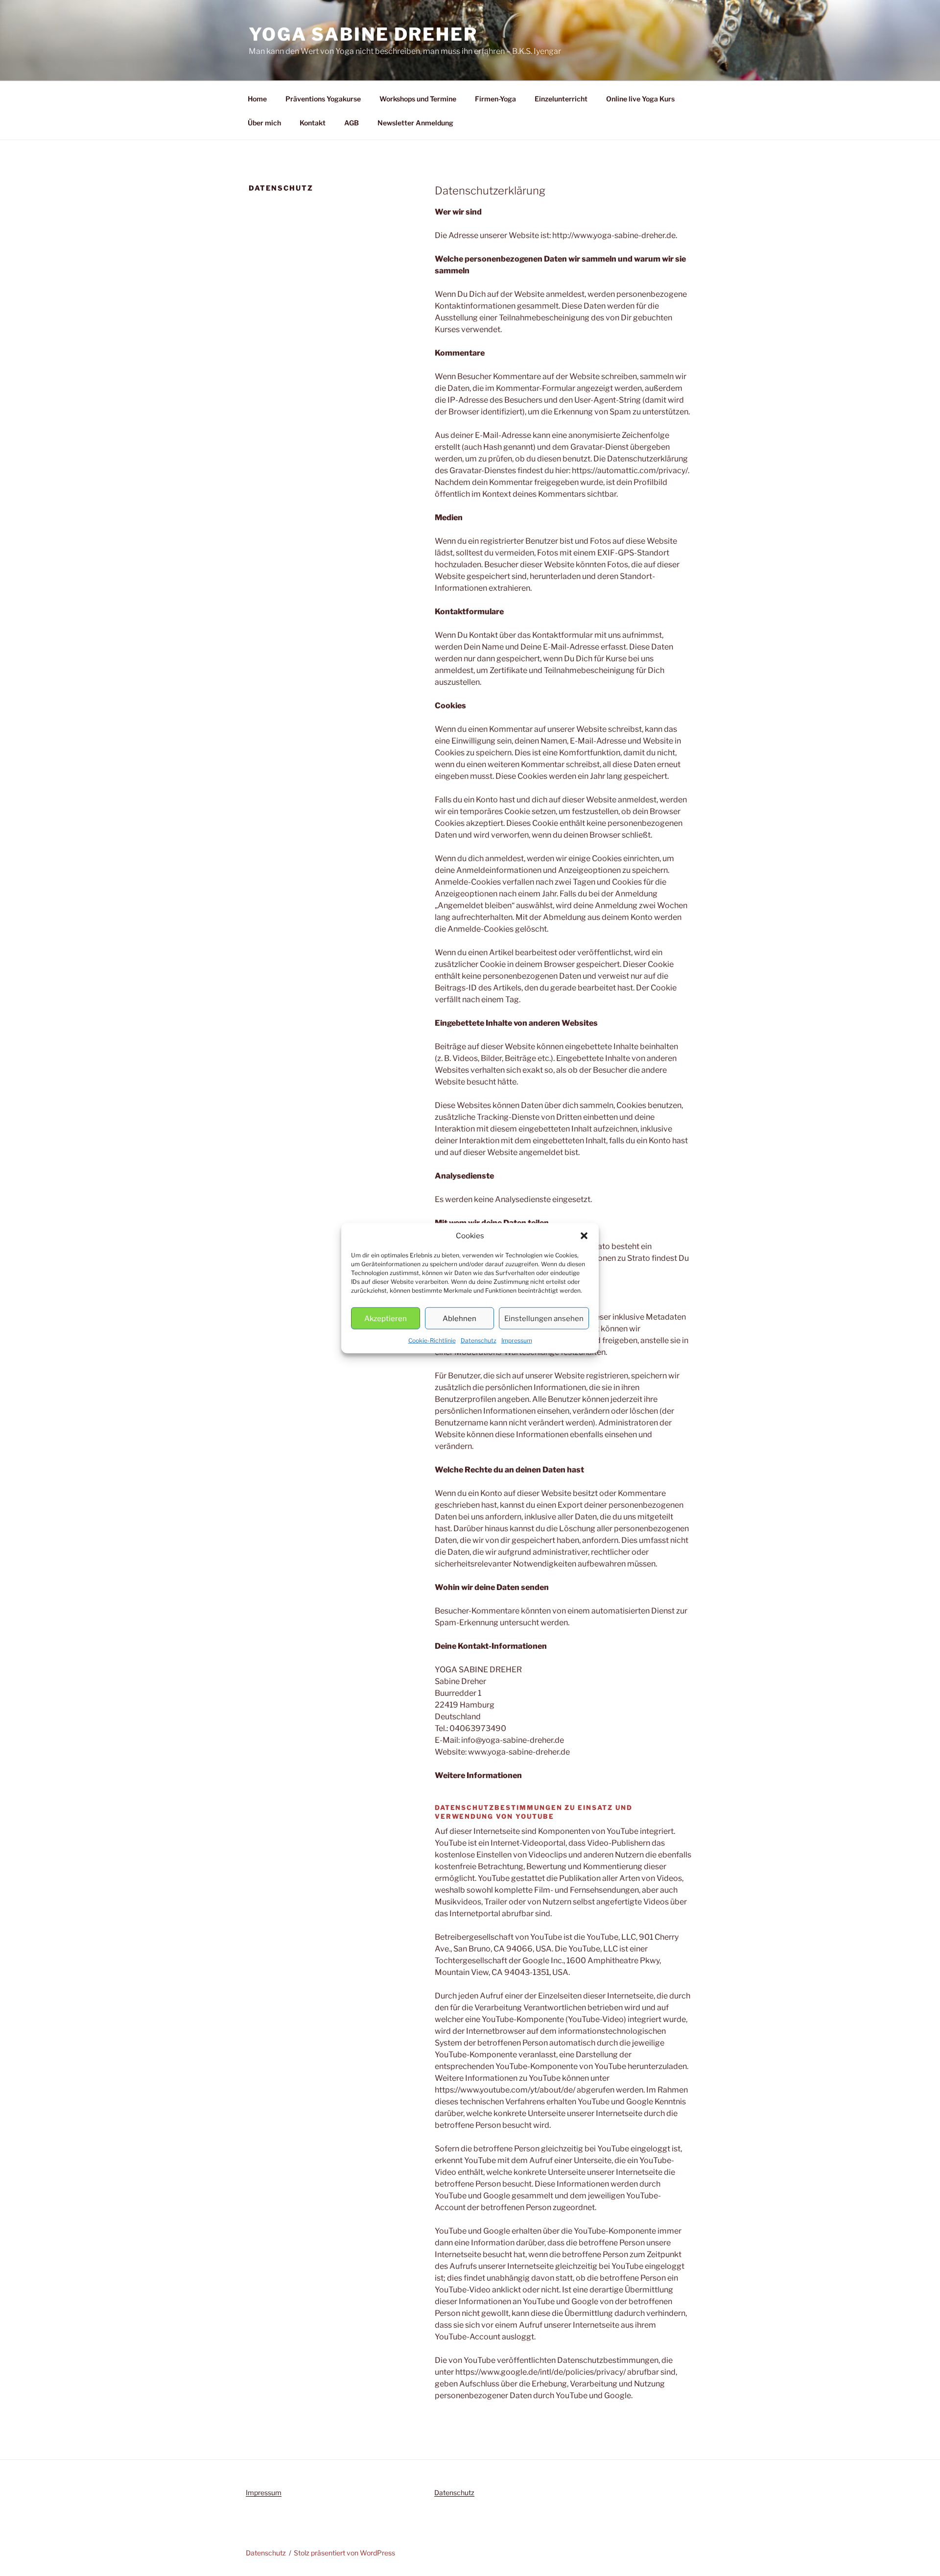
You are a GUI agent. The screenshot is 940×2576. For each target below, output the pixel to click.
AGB (352, 123)
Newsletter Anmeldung (415, 123)
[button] (584, 1236)
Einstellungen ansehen (544, 1318)
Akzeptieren (386, 1318)
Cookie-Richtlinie (432, 1340)
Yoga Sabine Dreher (363, 34)
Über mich (264, 123)
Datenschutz (479, 1340)
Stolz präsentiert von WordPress (344, 2553)
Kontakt (313, 123)
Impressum (517, 1340)
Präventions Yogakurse (323, 99)
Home (257, 99)
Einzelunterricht (561, 99)
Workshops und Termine (418, 99)
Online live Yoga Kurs (640, 99)
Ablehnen (459, 1318)
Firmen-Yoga (495, 99)
